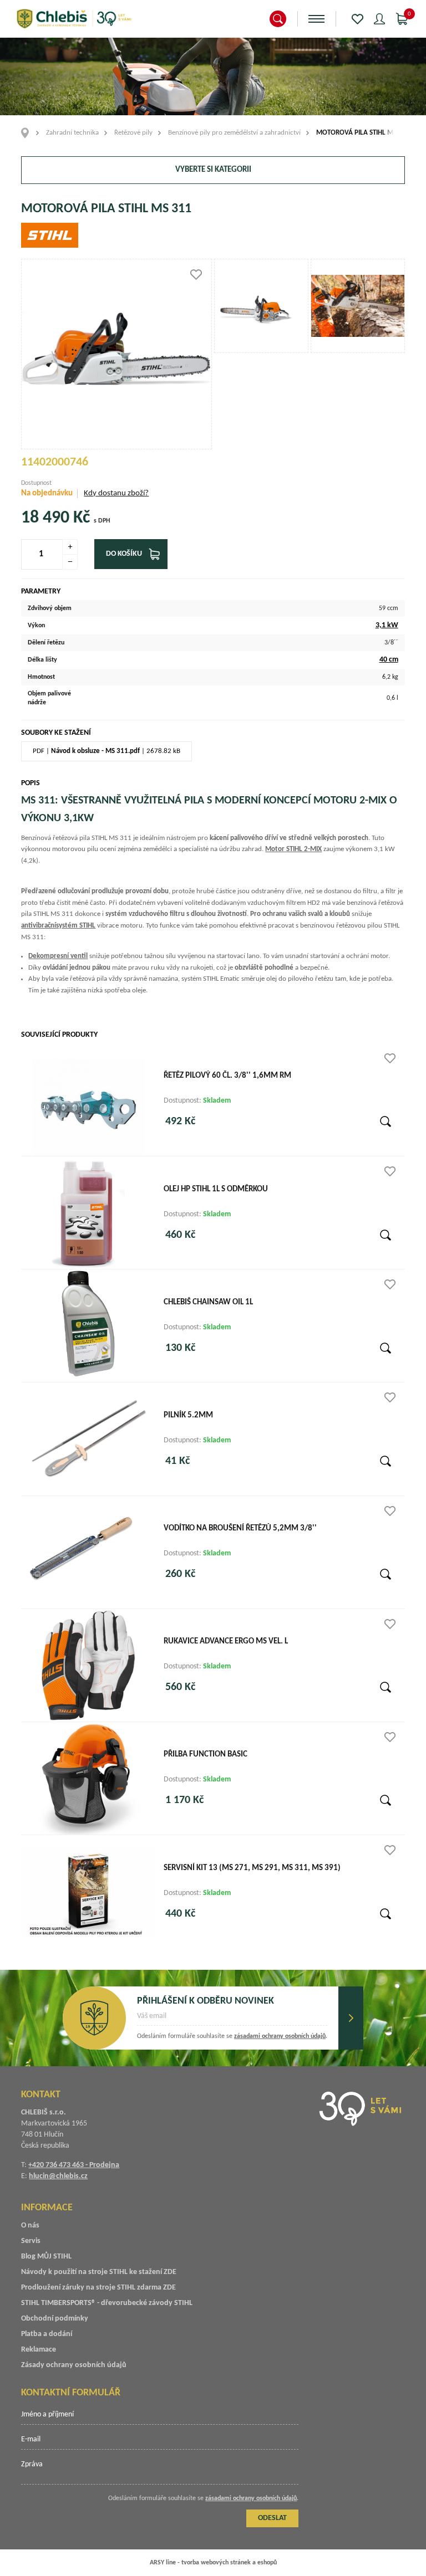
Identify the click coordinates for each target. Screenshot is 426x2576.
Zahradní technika (72, 133)
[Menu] (316, 19)
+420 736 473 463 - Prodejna (74, 2165)
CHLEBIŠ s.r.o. (74, 19)
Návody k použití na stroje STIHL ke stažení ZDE (99, 2272)
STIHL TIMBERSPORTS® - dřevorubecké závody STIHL (107, 2303)
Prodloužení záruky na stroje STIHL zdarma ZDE (98, 2288)
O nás (30, 2226)
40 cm (389, 660)
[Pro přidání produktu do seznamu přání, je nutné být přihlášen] (196, 275)
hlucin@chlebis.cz (58, 2176)
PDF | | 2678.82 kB (106, 751)
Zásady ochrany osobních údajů (74, 2365)
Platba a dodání (47, 2334)
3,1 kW (387, 625)
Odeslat (351, 2018)
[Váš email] (232, 2020)
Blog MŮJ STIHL (46, 2257)
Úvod (29, 133)
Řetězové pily (133, 133)
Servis (31, 2241)
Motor (293, 849)
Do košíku (124, 554)
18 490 (45, 518)
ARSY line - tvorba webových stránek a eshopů (213, 2563)
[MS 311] (261, 306)
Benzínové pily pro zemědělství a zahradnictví (234, 133)
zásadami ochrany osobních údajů (280, 2036)
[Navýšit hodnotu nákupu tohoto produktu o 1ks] (70, 547)
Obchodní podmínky (55, 2319)
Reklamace (39, 2350)
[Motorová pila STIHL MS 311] (116, 354)
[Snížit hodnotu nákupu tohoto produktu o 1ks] (70, 562)
